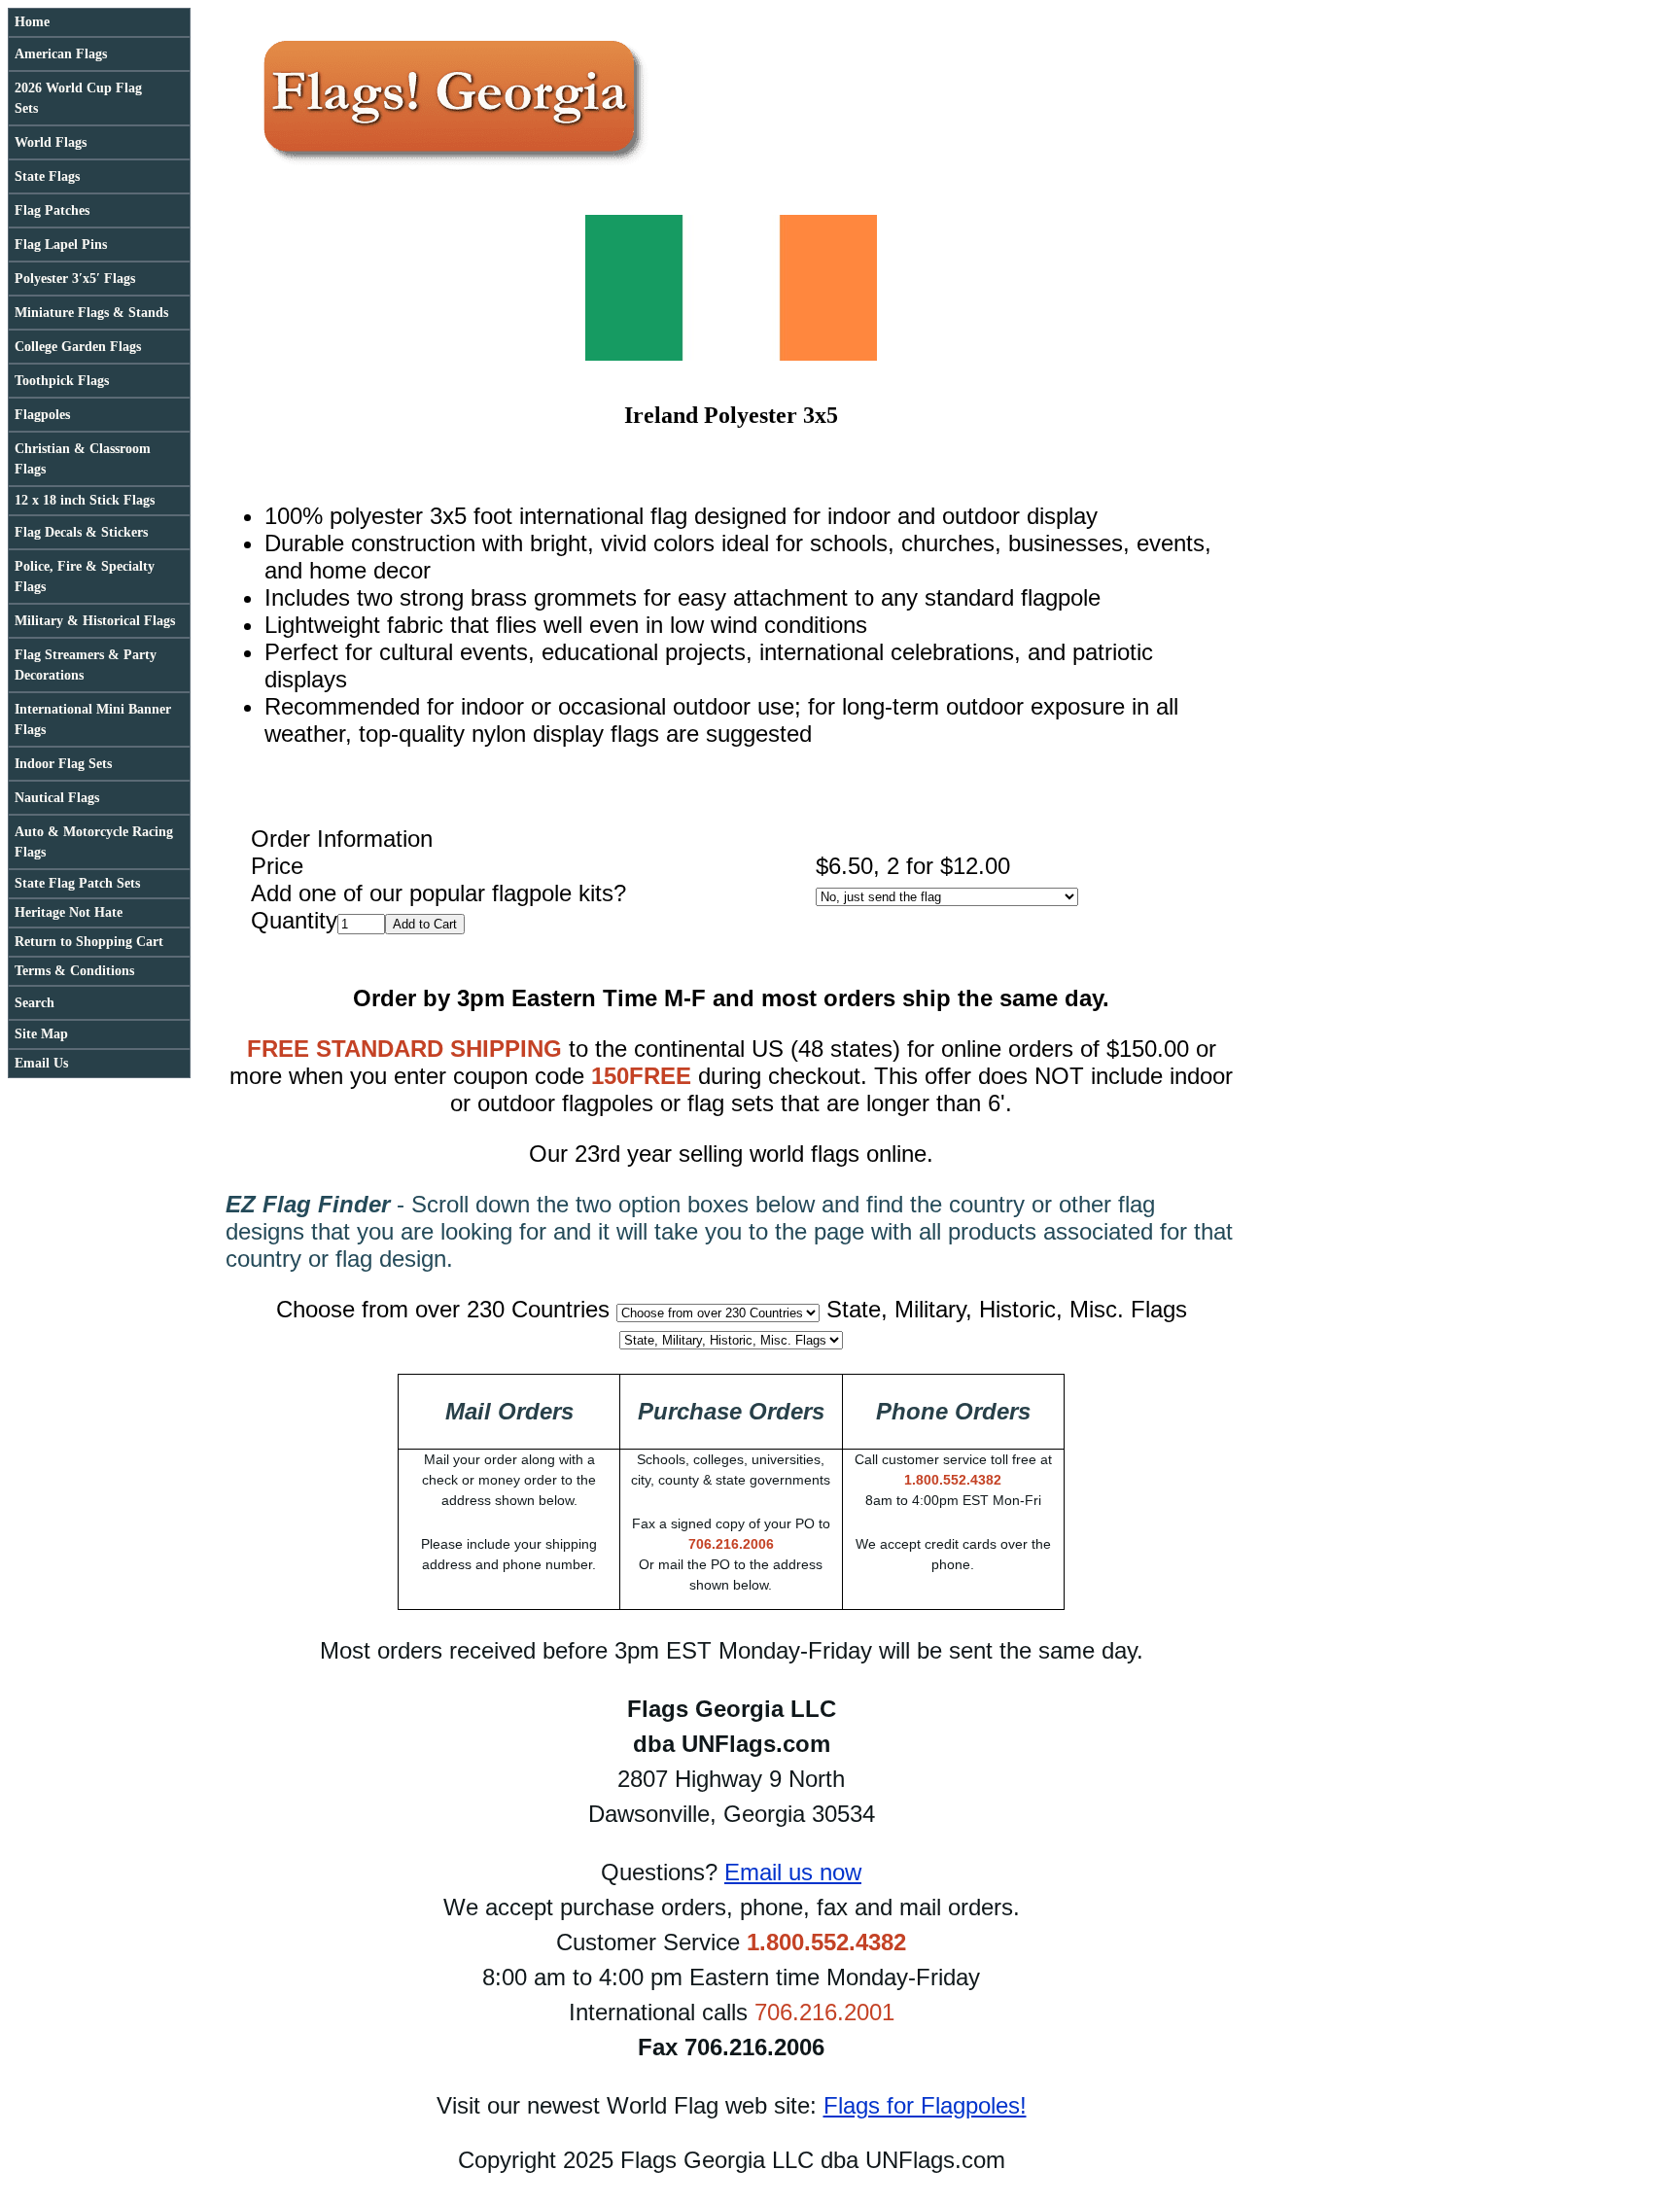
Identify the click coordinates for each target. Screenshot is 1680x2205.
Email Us (41, 1063)
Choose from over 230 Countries (443, 1309)
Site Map (41, 1034)
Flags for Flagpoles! (925, 2105)
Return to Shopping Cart (89, 942)
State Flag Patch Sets (77, 883)
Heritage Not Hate (69, 912)
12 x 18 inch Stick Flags (85, 500)
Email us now (793, 1872)
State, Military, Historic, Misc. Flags (1007, 1309)
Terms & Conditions (74, 971)
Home (32, 22)
